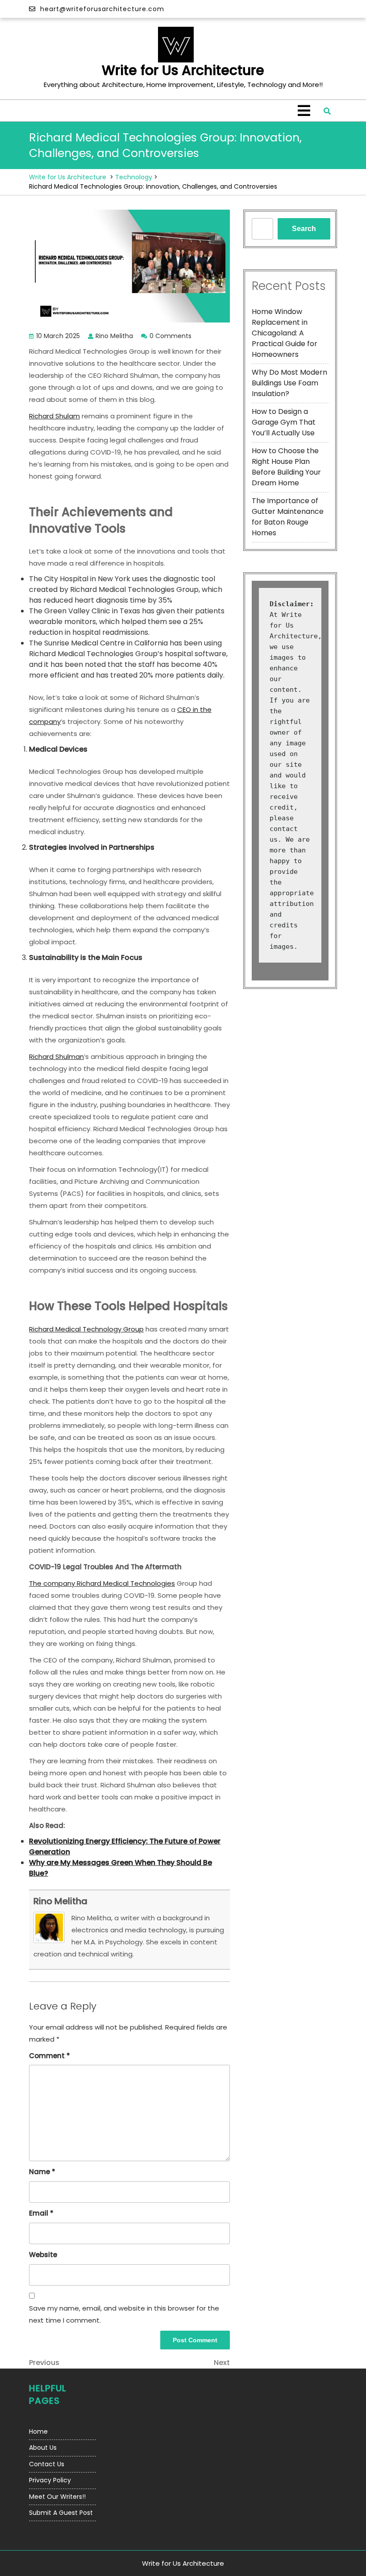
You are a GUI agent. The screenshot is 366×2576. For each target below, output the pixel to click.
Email (41, 2213)
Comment (50, 2056)
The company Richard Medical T (82, 1583)
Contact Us (47, 2464)
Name (42, 2172)
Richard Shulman (56, 1056)
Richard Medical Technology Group (86, 1329)
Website (43, 2255)
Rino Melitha (60, 1901)
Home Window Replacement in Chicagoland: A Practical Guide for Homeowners (285, 333)
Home (38, 2431)
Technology (134, 177)
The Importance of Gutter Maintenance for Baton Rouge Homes (288, 517)
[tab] (304, 111)
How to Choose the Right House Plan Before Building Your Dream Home (286, 467)
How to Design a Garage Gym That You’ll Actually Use (284, 422)
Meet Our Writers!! (57, 2497)
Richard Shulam (54, 416)
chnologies (157, 1583)
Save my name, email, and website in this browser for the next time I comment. (124, 2314)
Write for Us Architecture (183, 70)
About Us (43, 2448)
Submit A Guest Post (61, 2513)
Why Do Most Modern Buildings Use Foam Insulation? (289, 383)
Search (304, 229)
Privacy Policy (50, 2480)
